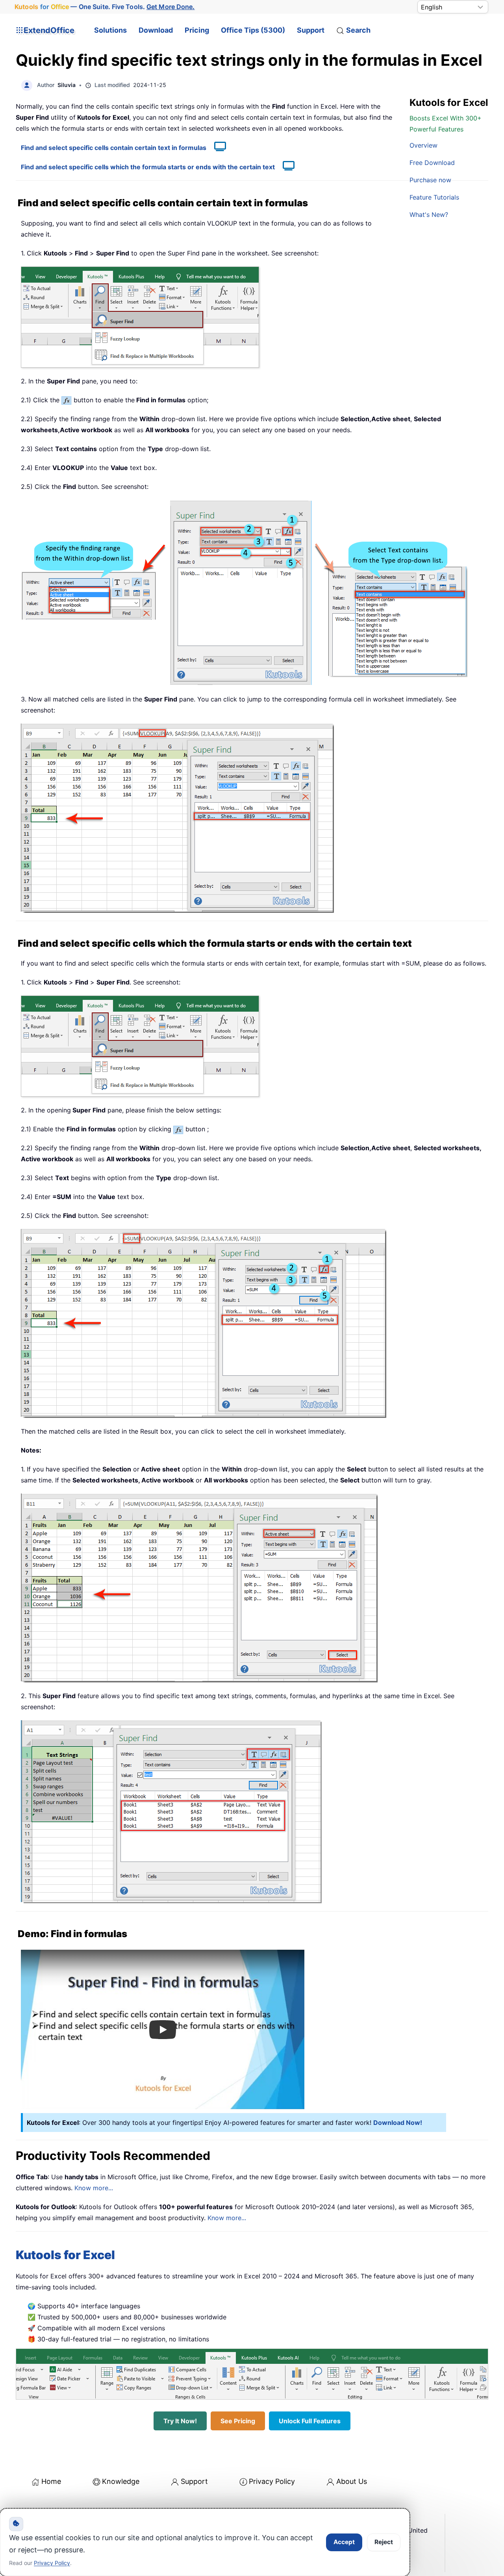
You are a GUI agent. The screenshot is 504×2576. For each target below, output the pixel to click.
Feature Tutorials (434, 197)
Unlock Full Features (310, 2421)
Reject (384, 2542)
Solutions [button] (110, 30)
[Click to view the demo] (216, 148)
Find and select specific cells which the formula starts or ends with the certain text (148, 167)
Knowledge (121, 2481)
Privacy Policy (272, 2481)
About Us (352, 2481)
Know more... (94, 2188)
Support (311, 30)
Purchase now (430, 180)
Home (51, 2481)
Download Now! (398, 2123)
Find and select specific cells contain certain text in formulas (114, 148)
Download (156, 30)
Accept (344, 2542)
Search (358, 30)
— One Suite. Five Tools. (105, 7)
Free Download (432, 163)
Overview (423, 145)
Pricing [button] (197, 30)
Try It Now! (180, 2421)
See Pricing (238, 2421)
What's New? (429, 215)
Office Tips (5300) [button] (253, 30)
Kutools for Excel (65, 2255)
